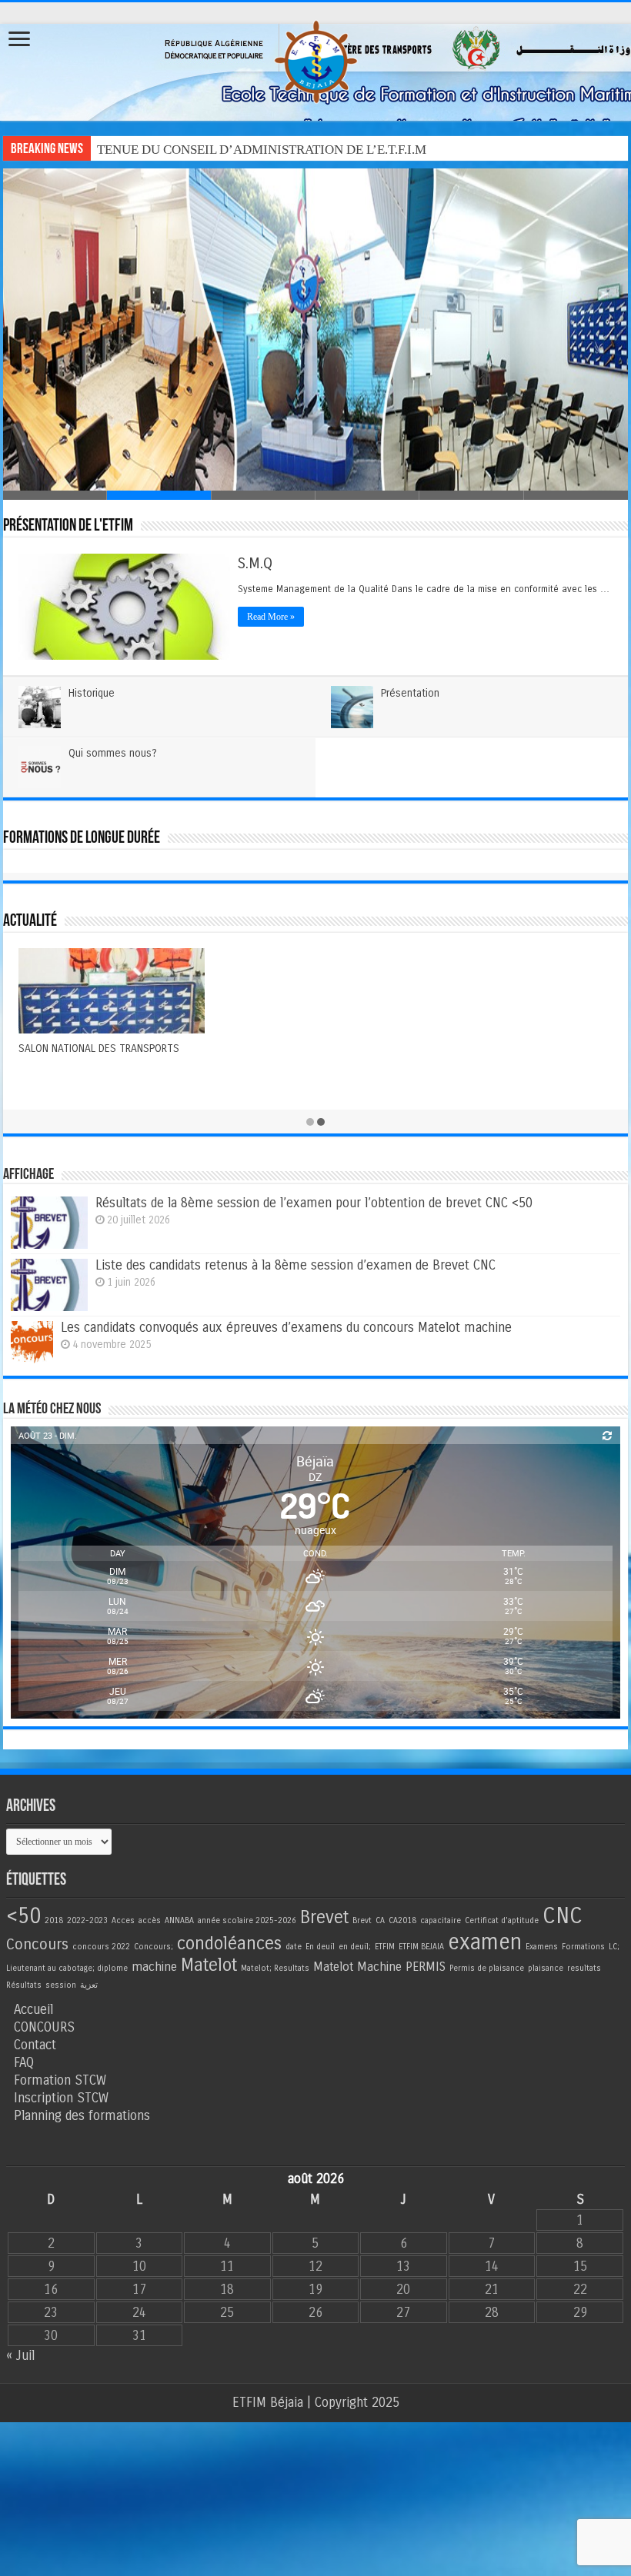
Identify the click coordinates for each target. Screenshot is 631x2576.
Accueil (33, 2010)
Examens (542, 1947)
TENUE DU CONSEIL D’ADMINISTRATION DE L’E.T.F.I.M (262, 150)
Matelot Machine (357, 1967)
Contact (35, 2045)
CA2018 (402, 1920)
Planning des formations (82, 2116)
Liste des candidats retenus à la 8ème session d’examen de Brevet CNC (295, 1265)
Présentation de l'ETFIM (68, 526)
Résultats (24, 1985)
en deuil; (355, 1947)
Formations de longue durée (82, 839)
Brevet (324, 1917)
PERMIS (426, 1967)
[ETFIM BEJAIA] (315, 59)
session (61, 1985)
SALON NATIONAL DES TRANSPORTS (99, 1048)
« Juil (20, 2356)
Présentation (410, 693)
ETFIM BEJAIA (421, 1947)
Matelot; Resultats (275, 1968)
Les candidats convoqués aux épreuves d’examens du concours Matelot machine (286, 1328)
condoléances (229, 1944)
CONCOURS (44, 2027)
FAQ (24, 2063)
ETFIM (385, 1947)
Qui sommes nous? (113, 753)
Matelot (209, 1965)
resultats (584, 1968)
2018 (54, 1920)
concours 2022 (101, 1947)
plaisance (546, 1968)
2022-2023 (87, 1920)
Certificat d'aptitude (502, 1920)
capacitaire (441, 1920)
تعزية (89, 1985)
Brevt (362, 1920)
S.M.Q (255, 563)
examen (485, 1942)
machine (154, 1967)
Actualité (30, 922)
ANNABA (179, 1920)
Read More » (271, 617)
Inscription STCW (61, 2098)
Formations (583, 1947)
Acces (123, 1920)
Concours (37, 1944)
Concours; (154, 1947)
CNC (563, 1916)
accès (150, 1920)
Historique (92, 693)
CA (380, 1920)
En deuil (320, 1947)
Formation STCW (60, 2080)
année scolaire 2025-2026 (247, 1920)
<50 (23, 1916)
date (294, 1947)
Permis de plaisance (487, 1968)
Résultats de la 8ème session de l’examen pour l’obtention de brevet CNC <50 (314, 1203)
